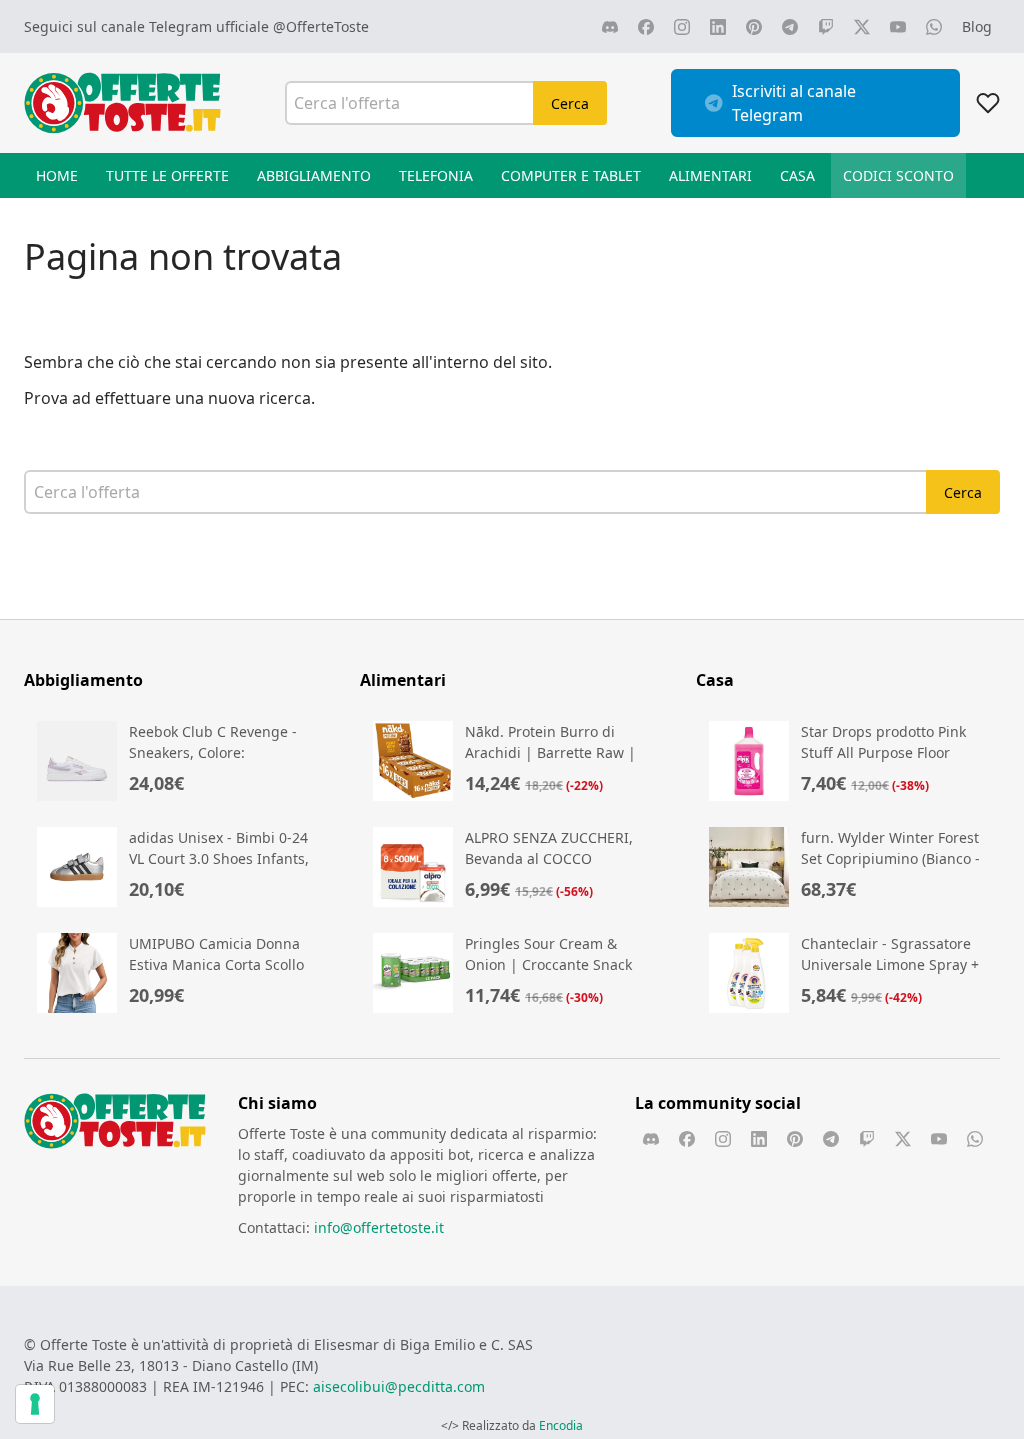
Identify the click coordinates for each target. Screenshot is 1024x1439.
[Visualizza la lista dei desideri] (988, 103)
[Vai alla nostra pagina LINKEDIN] (718, 27)
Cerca (570, 103)
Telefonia (436, 175)
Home (57, 175)
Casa (797, 175)
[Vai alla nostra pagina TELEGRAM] (790, 27)
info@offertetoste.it (379, 1227)
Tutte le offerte (167, 175)
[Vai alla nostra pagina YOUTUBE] (898, 27)
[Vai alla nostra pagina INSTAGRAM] (682, 27)
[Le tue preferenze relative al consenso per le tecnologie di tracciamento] (35, 1404)
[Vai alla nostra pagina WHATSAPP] (934, 27)
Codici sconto (898, 175)
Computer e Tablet (571, 175)
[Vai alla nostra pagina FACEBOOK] (646, 27)
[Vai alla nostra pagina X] (862, 27)
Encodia (561, 1425)
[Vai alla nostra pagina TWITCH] (826, 27)
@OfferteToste (321, 26)
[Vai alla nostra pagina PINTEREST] (754, 27)
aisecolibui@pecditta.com (399, 1386)
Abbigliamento (314, 175)
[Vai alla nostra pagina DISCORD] (610, 27)
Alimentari (710, 175)
